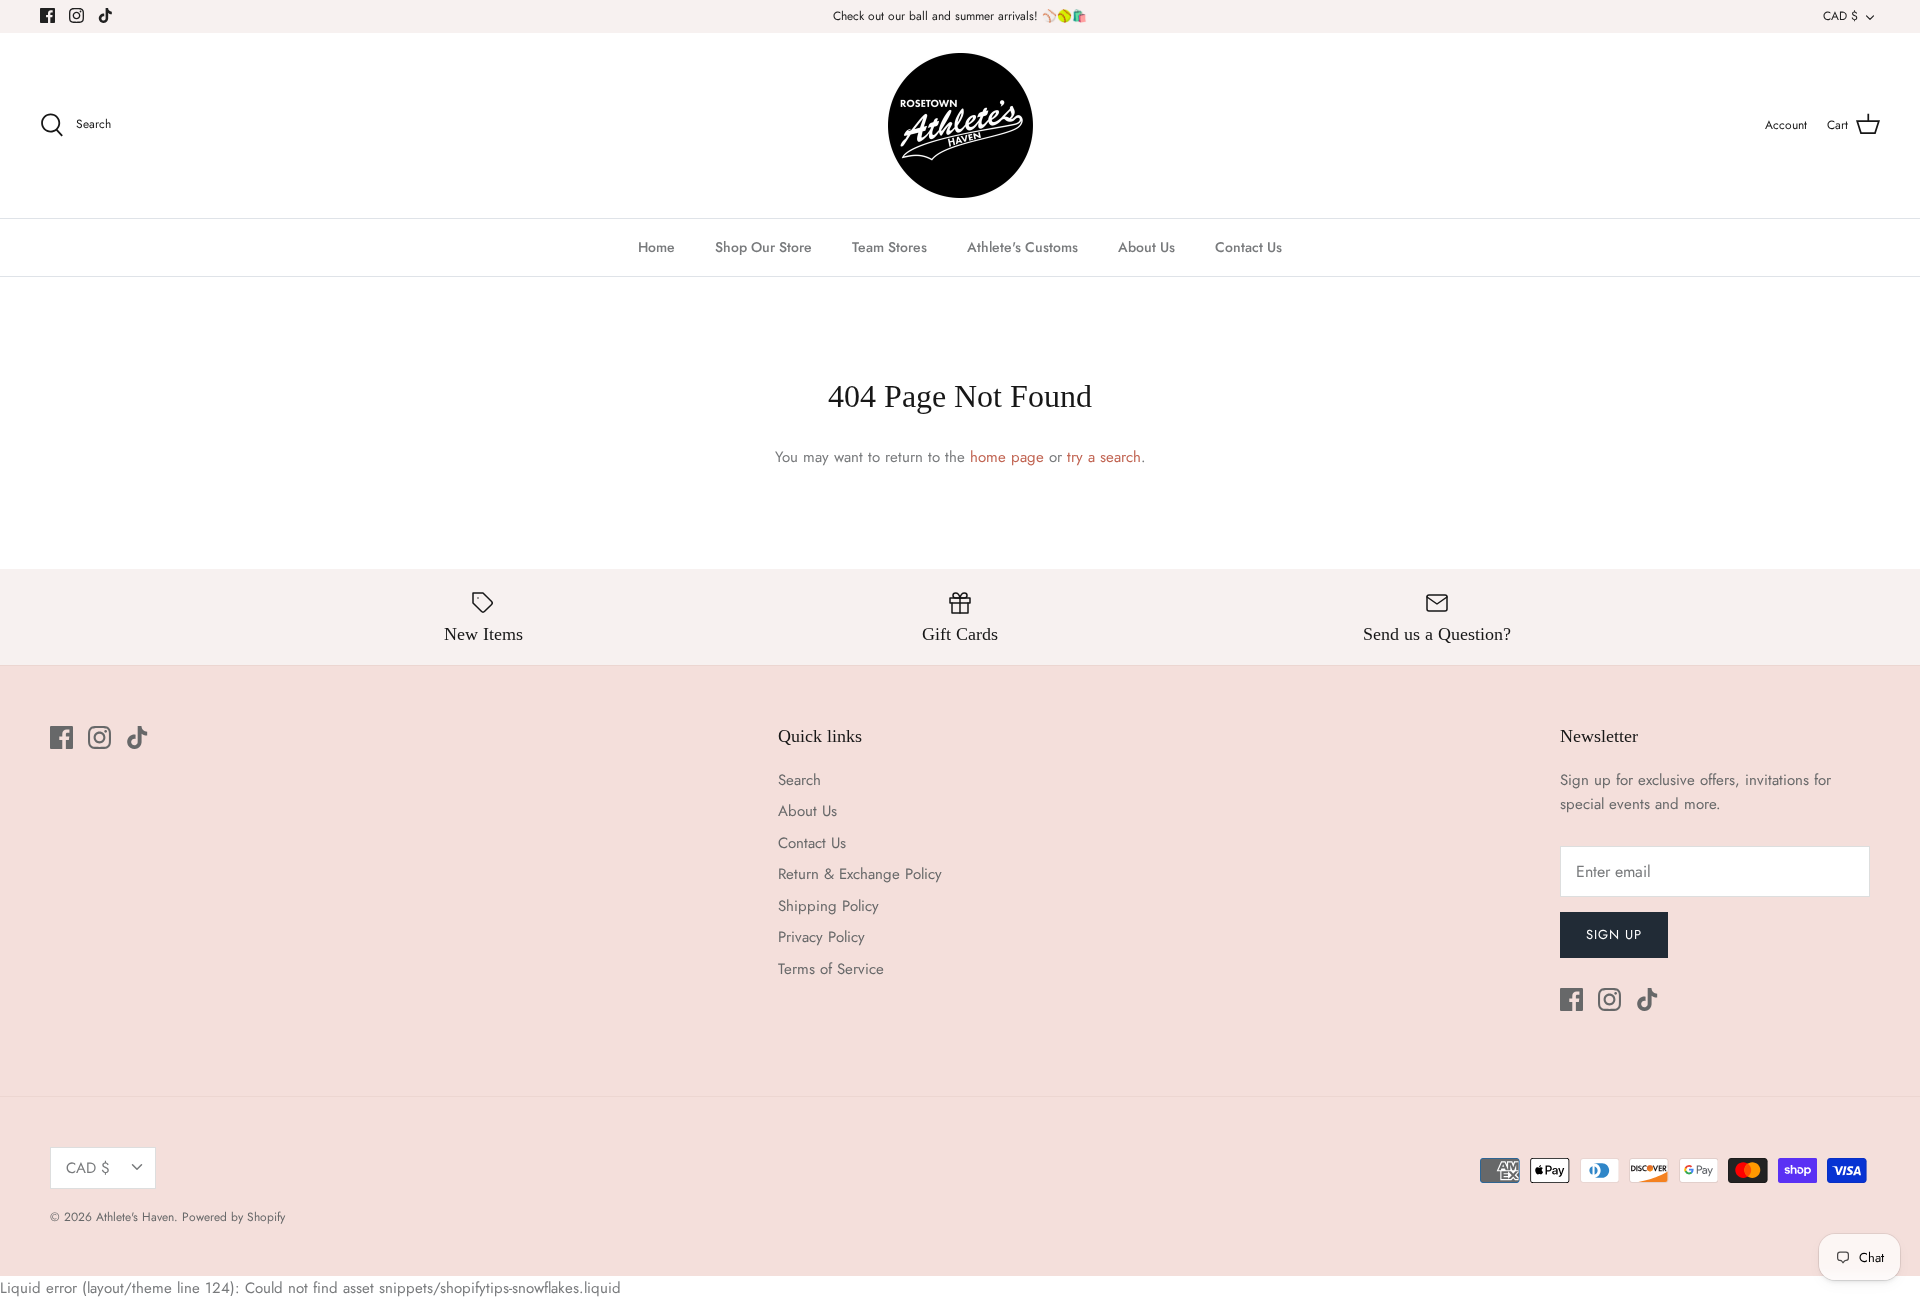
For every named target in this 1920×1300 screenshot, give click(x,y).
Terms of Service (831, 969)
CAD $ (1840, 16)
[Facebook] (47, 15)
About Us (1146, 247)
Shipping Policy (828, 906)
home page (1007, 457)
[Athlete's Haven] (960, 125)
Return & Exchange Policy (860, 874)
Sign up (1614, 934)
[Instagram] (76, 15)
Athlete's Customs (1022, 247)
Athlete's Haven (135, 1217)
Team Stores (889, 247)
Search (799, 780)
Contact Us (1248, 247)
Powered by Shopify (233, 1217)
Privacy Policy (821, 937)
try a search (1104, 457)
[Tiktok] (105, 15)
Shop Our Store (763, 247)
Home (656, 247)
